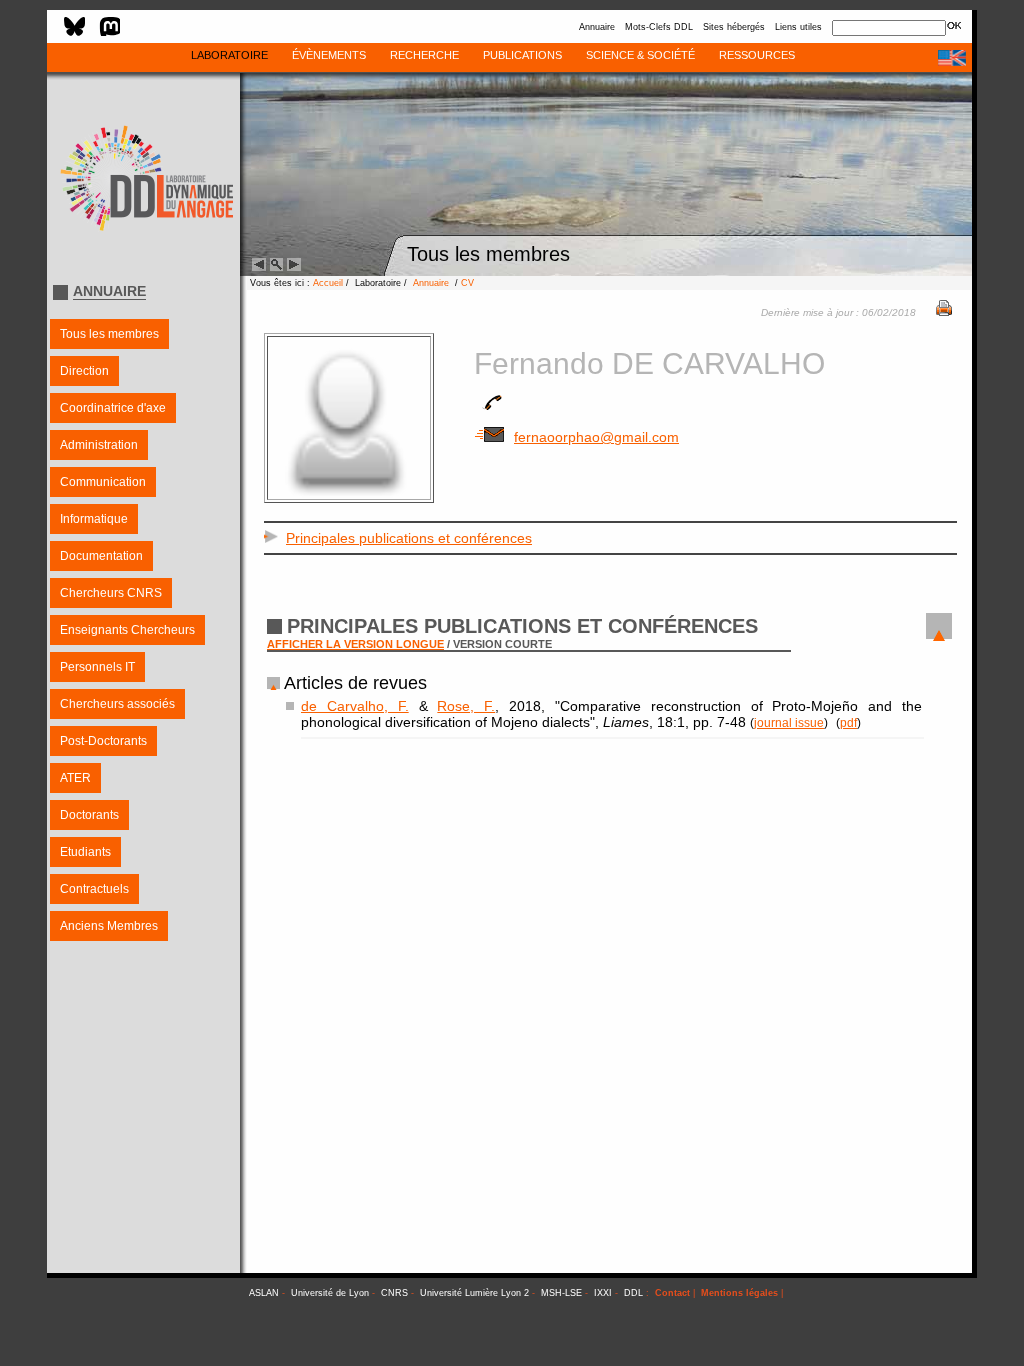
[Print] (944, 311)
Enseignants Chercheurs (127, 630)
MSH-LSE (561, 1293)
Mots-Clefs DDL (659, 27)
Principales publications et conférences (409, 538)
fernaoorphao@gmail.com (596, 437)
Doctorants (89, 815)
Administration (99, 445)
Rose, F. (466, 706)
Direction (84, 371)
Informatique (94, 519)
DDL (633, 1293)
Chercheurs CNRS (111, 593)
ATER (75, 778)
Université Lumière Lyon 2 (474, 1293)
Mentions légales (739, 1293)
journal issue (789, 722)
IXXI (603, 1293)
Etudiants (85, 852)
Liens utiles (798, 27)
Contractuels (94, 889)
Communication (103, 482)
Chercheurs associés (117, 704)
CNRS (394, 1293)
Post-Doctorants (103, 741)
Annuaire (597, 27)
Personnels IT (97, 667)
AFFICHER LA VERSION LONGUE (355, 644)
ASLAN (264, 1293)
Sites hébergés (734, 27)
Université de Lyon (330, 1293)
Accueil (328, 283)
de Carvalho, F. (355, 706)
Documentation (101, 556)
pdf (848, 722)
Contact (672, 1293)
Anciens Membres (109, 926)
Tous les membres (109, 334)
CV (467, 283)
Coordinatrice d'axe (113, 408)
